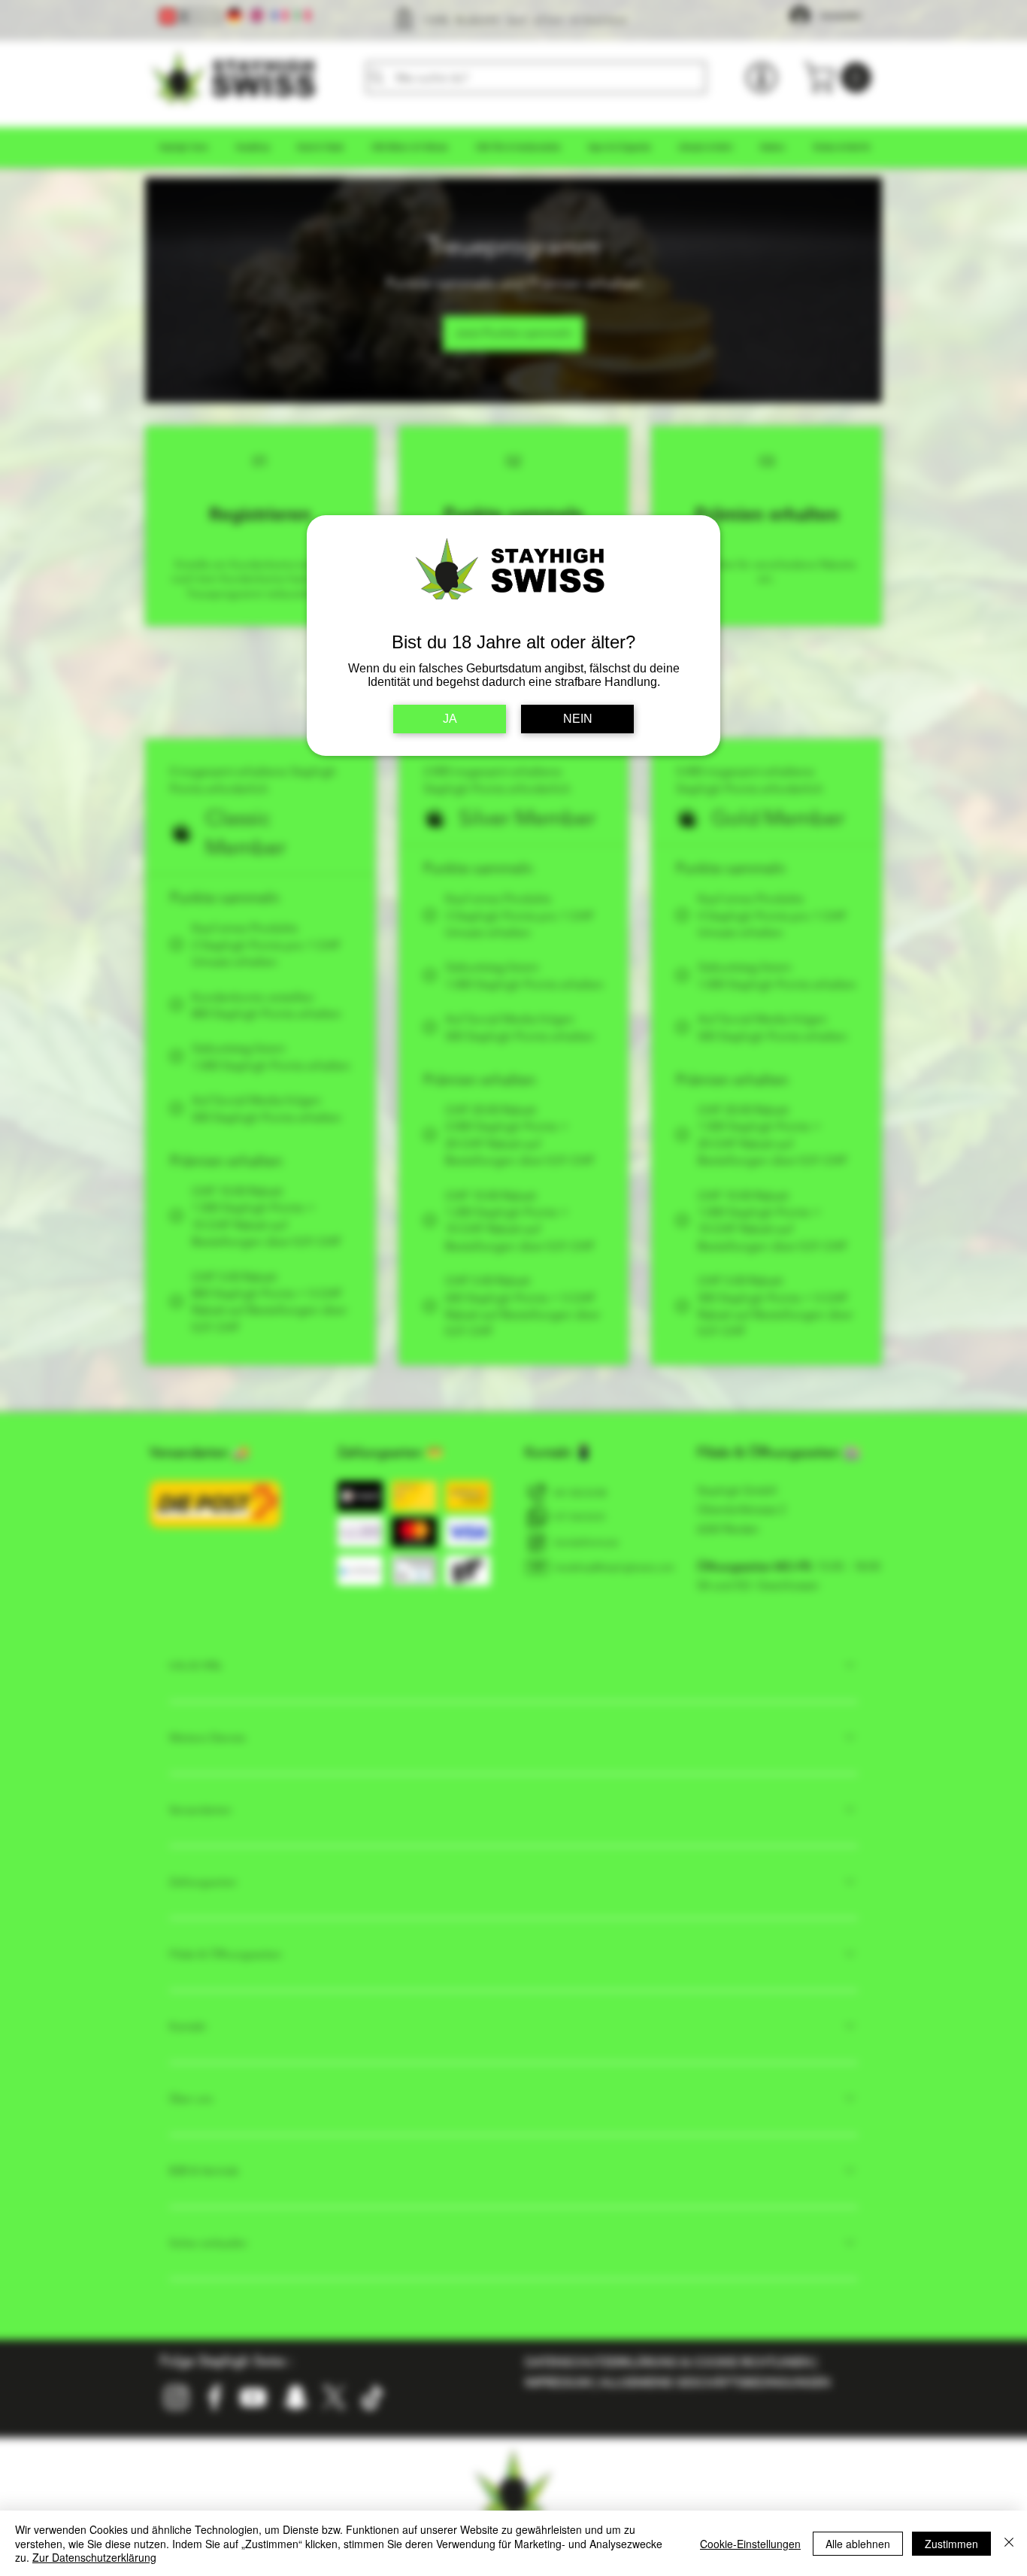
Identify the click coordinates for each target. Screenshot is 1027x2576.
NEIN (578, 719)
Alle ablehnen (858, 2544)
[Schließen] (1009, 2543)
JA (450, 719)
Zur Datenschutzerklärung (94, 2557)
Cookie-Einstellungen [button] (750, 2544)
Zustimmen (951, 2544)
